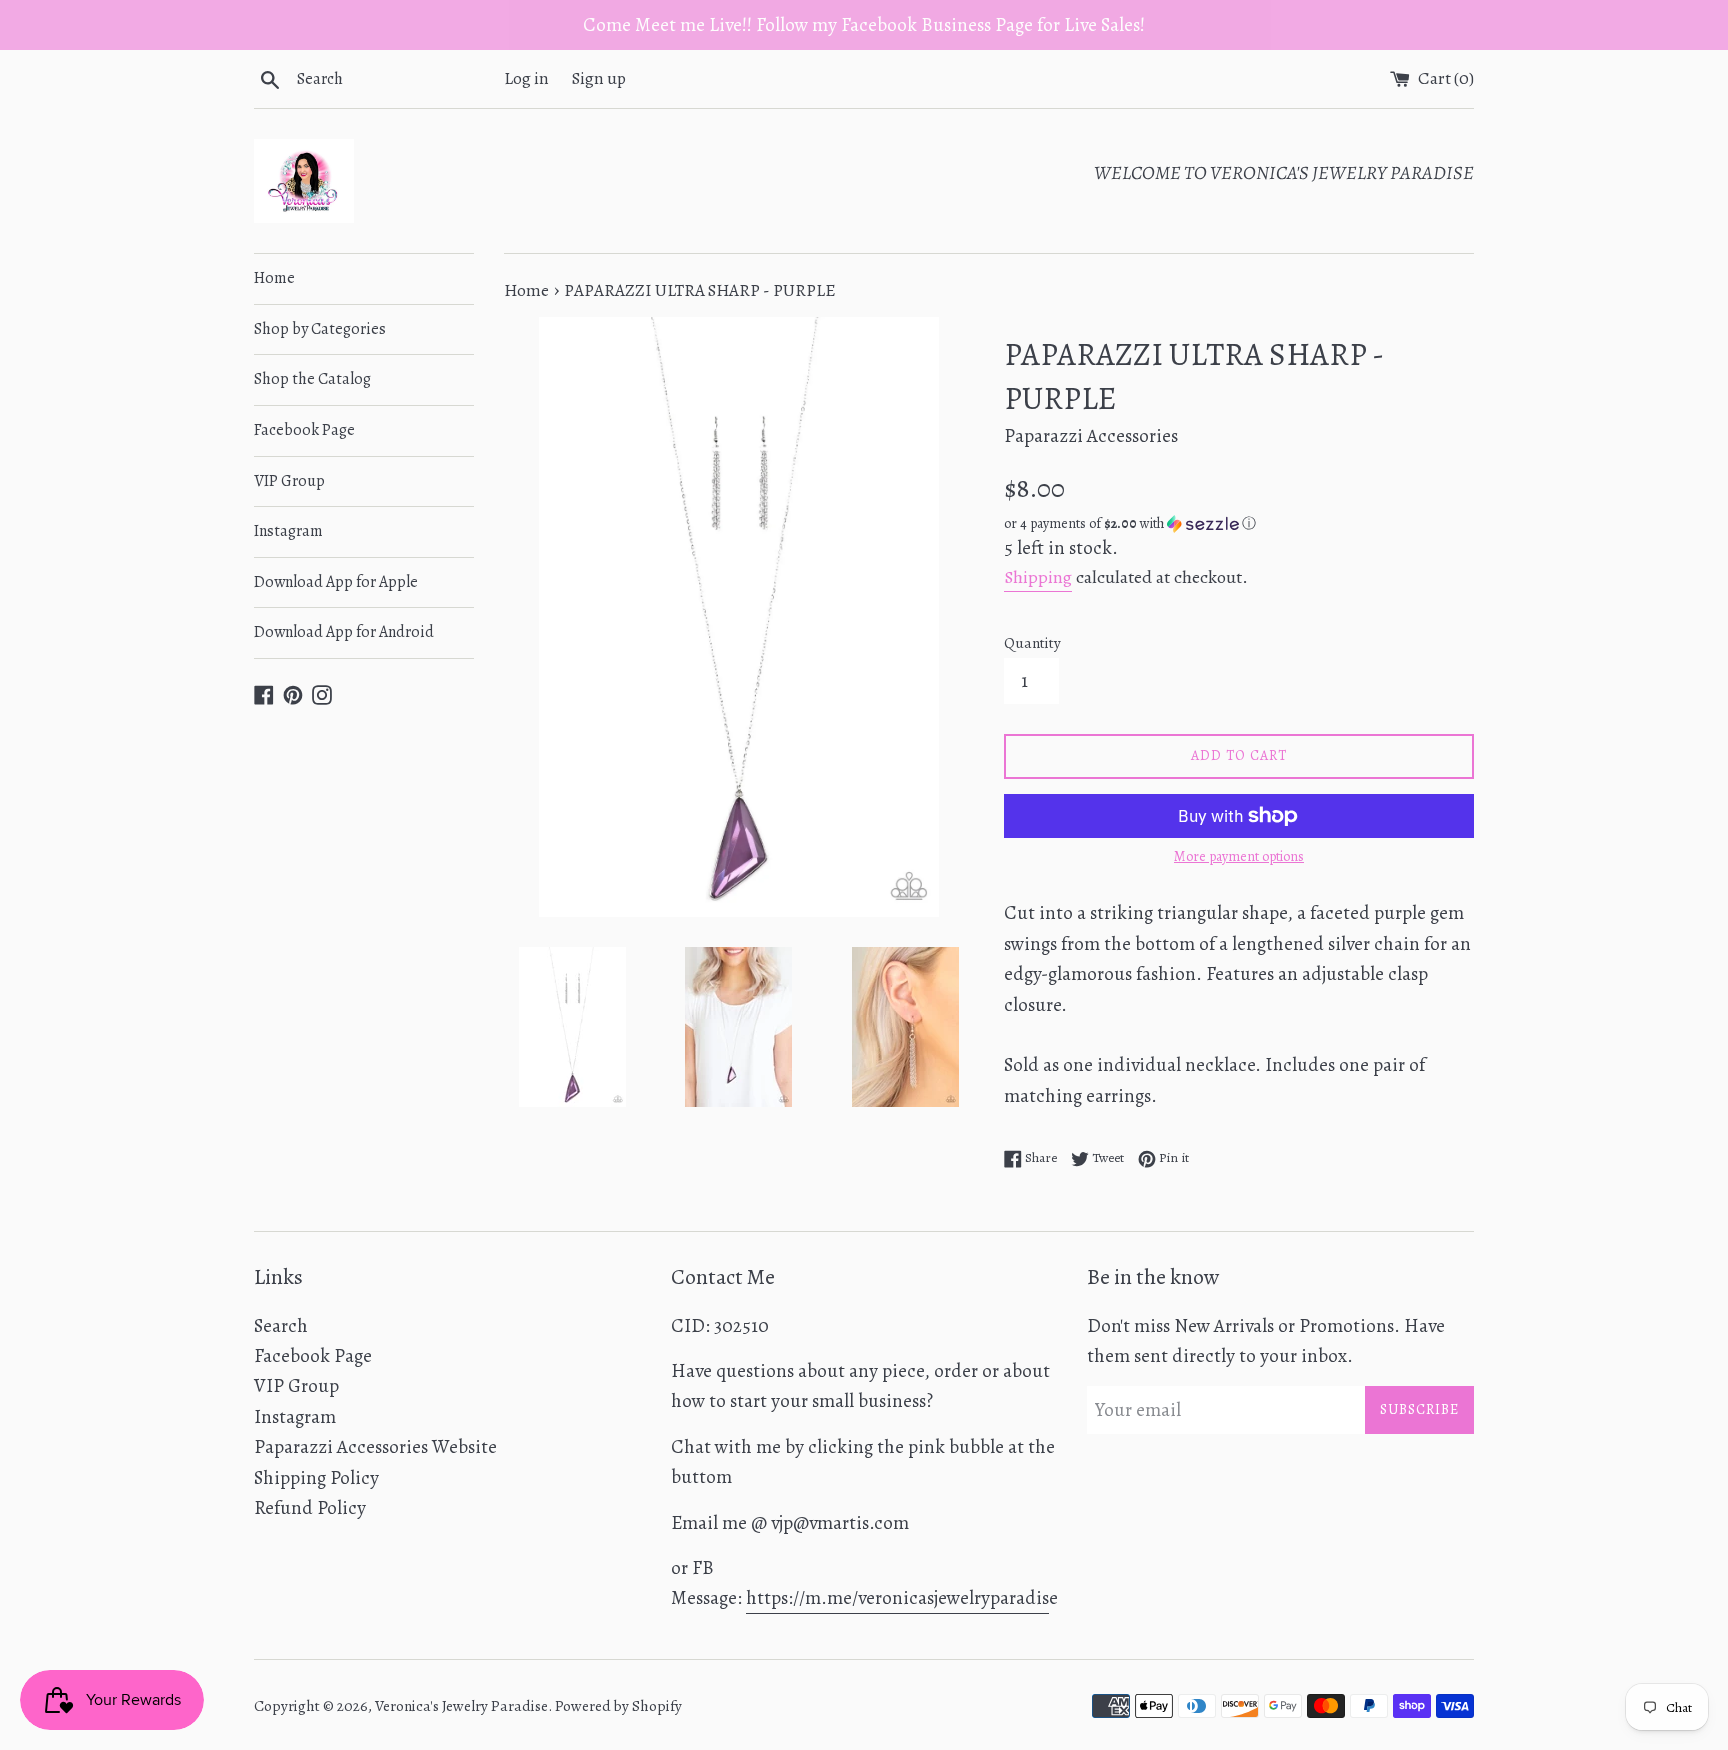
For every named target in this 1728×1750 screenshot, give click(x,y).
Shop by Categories (320, 329)
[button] (1239, 523)
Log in (526, 78)
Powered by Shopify (618, 1706)
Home (274, 278)
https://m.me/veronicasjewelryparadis (897, 1598)
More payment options (1239, 856)
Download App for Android (344, 632)
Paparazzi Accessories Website (375, 1447)
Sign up (599, 78)
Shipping (1038, 577)
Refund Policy (310, 1508)
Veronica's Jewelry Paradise (461, 1706)
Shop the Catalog (312, 379)
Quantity (1032, 643)
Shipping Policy (316, 1478)
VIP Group (289, 481)
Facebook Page (304, 430)
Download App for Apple (336, 582)
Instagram (288, 531)
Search (281, 1326)
